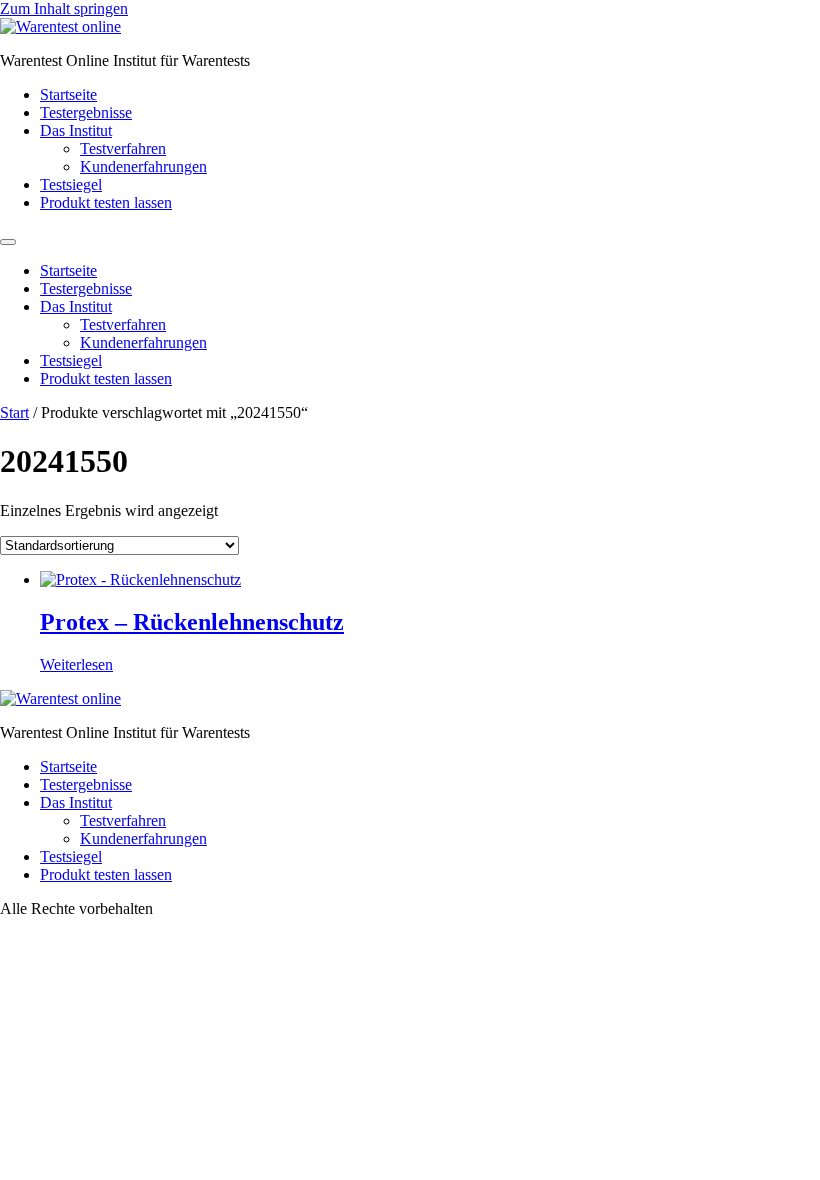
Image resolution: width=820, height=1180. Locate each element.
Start (14, 412)
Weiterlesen (76, 664)
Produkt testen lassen (106, 202)
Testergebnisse (86, 112)
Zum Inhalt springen (64, 8)
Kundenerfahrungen (143, 166)
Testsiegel (71, 184)
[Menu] (8, 242)
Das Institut (76, 130)
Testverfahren (123, 148)
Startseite (68, 94)
